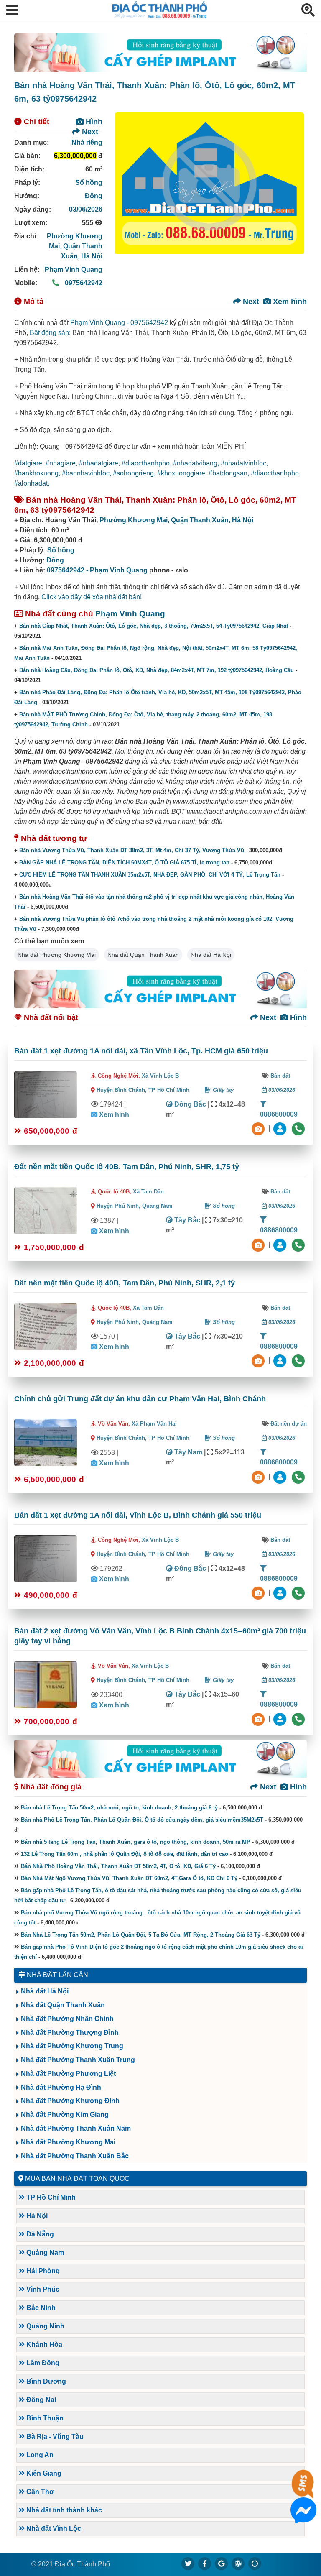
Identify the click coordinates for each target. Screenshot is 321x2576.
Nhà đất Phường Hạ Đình (61, 2087)
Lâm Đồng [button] (42, 2363)
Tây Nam (187, 1452)
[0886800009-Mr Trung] (281, 1719)
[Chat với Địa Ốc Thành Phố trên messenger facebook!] (303, 2518)
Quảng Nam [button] (44, 2253)
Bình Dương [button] (45, 2381)
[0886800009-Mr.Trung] (281, 1128)
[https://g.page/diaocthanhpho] (222, 2563)
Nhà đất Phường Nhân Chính (67, 2019)
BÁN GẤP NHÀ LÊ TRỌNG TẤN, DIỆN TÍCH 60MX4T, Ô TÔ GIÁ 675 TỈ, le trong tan (124, 862)
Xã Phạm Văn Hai (154, 1424)
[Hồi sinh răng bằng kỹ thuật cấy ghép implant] (160, 53)
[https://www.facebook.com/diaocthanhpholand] (205, 2563)
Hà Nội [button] (36, 2216)
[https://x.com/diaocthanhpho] (188, 2563)
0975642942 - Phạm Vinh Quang (97, 570)
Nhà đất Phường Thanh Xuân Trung (78, 2060)
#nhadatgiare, (100, 463)
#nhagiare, (62, 463)
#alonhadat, (32, 483)
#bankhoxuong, (38, 473)
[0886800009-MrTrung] (281, 1476)
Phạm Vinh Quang (74, 270)
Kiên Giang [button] (43, 2473)
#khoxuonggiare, (183, 473)
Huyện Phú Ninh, (119, 1206)
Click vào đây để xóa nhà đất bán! (92, 597)
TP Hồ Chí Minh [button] (50, 2197)
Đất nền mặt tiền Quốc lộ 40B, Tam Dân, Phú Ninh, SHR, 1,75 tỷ (127, 1167)
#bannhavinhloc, (87, 473)
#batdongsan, (230, 473)
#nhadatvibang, (197, 463)
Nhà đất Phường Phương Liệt (68, 2074)
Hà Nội (92, 256)
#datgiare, (30, 463)
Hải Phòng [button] (42, 2271)
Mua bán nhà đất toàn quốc (77, 2179)
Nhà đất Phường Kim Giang (65, 2115)
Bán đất (280, 1076)
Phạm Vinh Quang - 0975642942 (119, 323)
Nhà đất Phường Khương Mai (57, 955)
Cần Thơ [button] (39, 2492)
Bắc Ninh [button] (40, 2308)
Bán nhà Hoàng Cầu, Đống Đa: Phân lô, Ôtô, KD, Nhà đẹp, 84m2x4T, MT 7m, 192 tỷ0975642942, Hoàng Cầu (157, 670)
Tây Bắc (186, 1220)
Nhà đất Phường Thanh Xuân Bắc (75, 2156)
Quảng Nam (157, 1206)
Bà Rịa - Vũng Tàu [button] (54, 2437)
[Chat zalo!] (303, 2491)
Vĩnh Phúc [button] (42, 2289)
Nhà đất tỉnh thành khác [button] (63, 2510)
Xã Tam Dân (148, 1192)
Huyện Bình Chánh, (122, 1090)
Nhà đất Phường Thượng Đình (70, 2033)
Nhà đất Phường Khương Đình (70, 2101)
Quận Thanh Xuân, (201, 520)
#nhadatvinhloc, (244, 463)
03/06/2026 (86, 209)
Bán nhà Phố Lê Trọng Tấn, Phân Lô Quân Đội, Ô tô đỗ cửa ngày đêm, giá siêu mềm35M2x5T (142, 1820)
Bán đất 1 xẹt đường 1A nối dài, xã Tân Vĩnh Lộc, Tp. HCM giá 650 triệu (141, 1051)
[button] (12, 11)
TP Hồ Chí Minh (169, 1090)
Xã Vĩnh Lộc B (160, 1076)
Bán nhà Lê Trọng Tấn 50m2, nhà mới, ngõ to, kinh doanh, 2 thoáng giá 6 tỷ (119, 1808)
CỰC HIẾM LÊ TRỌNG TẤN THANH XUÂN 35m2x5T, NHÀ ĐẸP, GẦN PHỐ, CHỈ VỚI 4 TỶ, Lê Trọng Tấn (150, 875)
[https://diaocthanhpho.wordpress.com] (238, 2563)
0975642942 (83, 283)
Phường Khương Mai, (135, 520)
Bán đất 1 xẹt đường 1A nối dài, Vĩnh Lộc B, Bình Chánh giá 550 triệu (138, 1515)
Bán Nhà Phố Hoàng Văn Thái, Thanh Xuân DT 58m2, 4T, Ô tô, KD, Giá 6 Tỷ (118, 1866)
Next (89, 132)
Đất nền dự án (289, 1424)
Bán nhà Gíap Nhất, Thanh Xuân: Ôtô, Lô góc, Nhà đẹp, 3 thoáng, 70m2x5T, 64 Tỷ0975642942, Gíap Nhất (154, 626)
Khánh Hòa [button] (43, 2345)
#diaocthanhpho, (147, 463)
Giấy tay (222, 1090)
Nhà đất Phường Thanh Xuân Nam (76, 2128)
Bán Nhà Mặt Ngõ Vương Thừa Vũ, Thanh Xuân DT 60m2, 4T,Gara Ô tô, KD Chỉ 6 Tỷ (129, 1878)
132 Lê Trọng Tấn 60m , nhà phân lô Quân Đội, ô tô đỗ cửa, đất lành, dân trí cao (125, 1854)
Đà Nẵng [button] (39, 2234)
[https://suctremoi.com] (255, 2563)
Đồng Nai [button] (40, 2400)
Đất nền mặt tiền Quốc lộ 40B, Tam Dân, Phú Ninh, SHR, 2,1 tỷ (125, 1283)
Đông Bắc (189, 1104)
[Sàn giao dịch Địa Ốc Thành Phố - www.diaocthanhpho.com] (160, 16)
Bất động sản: (50, 333)
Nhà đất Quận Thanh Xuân (143, 955)
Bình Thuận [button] (44, 2418)
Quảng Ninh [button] (45, 2326)
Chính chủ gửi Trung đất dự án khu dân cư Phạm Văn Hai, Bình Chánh (140, 1399)
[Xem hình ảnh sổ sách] (259, 1128)
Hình (93, 122)
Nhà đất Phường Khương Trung (72, 2046)
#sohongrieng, (135, 473)
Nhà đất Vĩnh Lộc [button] (53, 2529)
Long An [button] (39, 2455)
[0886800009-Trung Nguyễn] (281, 1244)
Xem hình (289, 302)
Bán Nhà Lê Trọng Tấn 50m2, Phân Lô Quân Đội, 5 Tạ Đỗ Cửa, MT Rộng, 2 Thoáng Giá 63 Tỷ (141, 1935)
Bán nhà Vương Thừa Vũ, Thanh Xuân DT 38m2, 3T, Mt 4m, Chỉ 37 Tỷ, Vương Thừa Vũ (132, 850)
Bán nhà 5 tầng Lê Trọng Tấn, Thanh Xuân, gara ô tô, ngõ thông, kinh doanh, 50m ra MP (136, 1842)
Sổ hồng (89, 183)
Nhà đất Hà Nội (211, 955)
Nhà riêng (87, 142)
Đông (94, 196)
